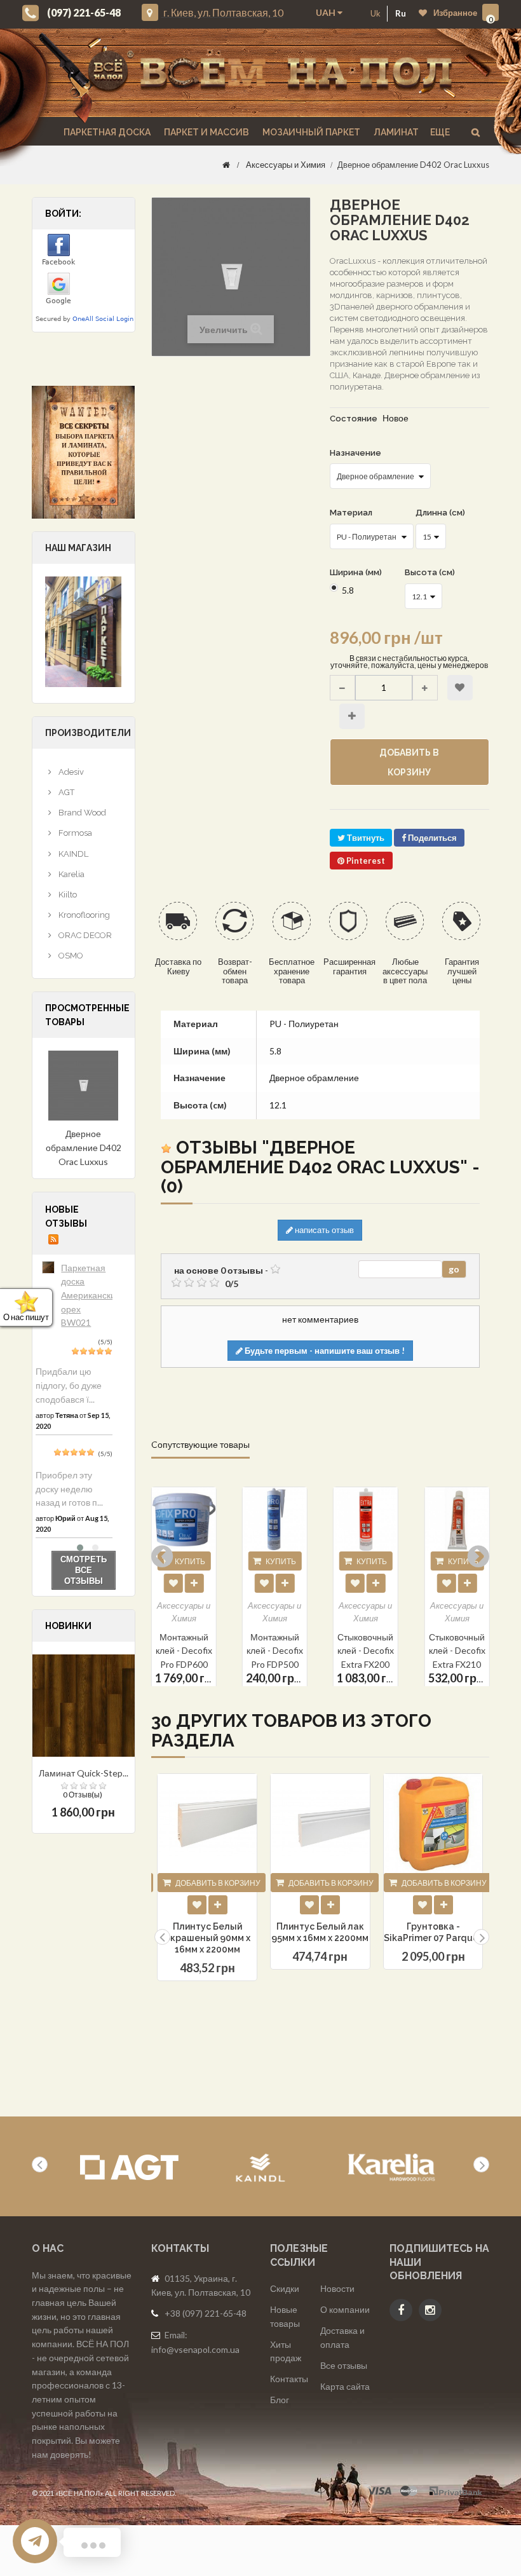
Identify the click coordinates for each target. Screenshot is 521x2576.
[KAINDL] (260, 2168)
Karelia (71, 874)
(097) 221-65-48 (84, 12)
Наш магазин (78, 548)
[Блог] (84, 452)
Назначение (356, 453)
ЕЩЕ (440, 132)
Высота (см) (431, 572)
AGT (65, 792)
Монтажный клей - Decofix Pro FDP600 (457, 1650)
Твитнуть (365, 838)
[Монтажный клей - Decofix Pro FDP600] (457, 1519)
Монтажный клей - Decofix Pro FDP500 (184, 1650)
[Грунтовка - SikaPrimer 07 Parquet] (433, 1823)
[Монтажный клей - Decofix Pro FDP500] (184, 1519)
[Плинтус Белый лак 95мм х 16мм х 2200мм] (320, 1823)
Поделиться (431, 838)
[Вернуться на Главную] (226, 165)
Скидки (285, 2288)
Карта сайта (345, 2386)
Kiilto (67, 895)
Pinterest (365, 861)
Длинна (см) (441, 513)
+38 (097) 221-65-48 (206, 2313)
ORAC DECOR (84, 935)
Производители (88, 733)
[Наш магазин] (83, 630)
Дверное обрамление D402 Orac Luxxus (84, 1147)
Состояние (354, 419)
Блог (280, 2400)
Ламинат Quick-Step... (84, 1773)
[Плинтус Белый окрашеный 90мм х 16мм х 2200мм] (207, 1823)
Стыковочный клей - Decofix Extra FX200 (275, 1650)
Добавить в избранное (460, 688)
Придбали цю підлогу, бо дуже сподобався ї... (69, 1385)
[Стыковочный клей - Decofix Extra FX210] (366, 1519)
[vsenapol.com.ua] (270, 73)
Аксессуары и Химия (286, 165)
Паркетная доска (106, 132)
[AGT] (129, 2168)
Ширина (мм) (357, 572)
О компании (345, 2309)
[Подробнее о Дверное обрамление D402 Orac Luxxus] (84, 1086)
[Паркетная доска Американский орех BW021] (48, 1267)
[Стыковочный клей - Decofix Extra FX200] (275, 1519)
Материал (352, 513)
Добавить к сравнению (352, 716)
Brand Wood (81, 813)
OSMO (70, 956)
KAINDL (72, 854)
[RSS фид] (53, 1239)
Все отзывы (344, 2365)
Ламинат (395, 132)
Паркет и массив (206, 132)
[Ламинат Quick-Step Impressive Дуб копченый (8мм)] (84, 1706)
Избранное (455, 13)
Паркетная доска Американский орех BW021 (91, 1295)
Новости (337, 2288)
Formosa (74, 833)
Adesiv (70, 772)
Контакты (289, 2379)
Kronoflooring (83, 915)
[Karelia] (392, 2168)
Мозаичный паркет (310, 132)
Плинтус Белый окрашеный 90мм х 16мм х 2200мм (207, 1938)
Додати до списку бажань (197, 1905)
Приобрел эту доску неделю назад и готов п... (69, 1489)
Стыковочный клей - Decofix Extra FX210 (366, 1650)
